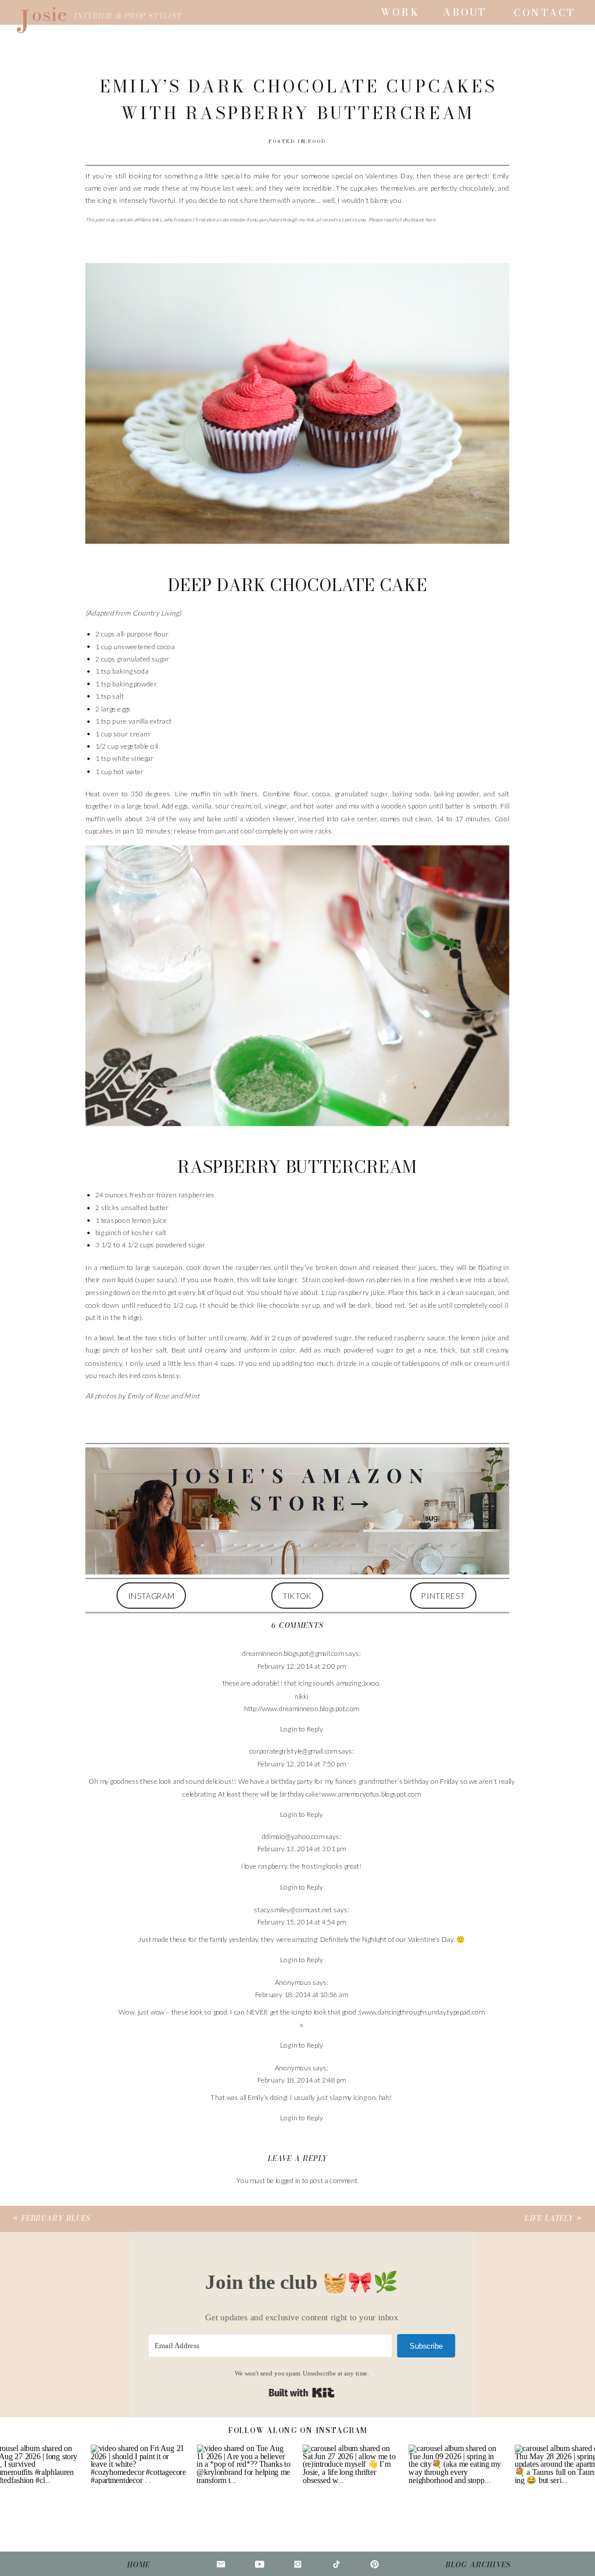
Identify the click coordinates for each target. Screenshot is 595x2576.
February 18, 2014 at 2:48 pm (302, 2080)
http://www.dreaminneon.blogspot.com (302, 1709)
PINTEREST (443, 1595)
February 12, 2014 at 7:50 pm (302, 1764)
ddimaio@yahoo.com (293, 1837)
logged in (288, 2180)
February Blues (56, 2219)
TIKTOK (297, 1595)
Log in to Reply (302, 1729)
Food (317, 142)
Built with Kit (302, 2393)
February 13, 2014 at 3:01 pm (302, 1849)
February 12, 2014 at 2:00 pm (302, 1666)
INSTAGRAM (151, 1595)
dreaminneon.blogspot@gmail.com (293, 1654)
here (430, 219)
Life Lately (549, 2219)
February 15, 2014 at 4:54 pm (302, 1922)
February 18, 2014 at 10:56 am (301, 1994)
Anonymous (293, 1982)
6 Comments (297, 1625)
